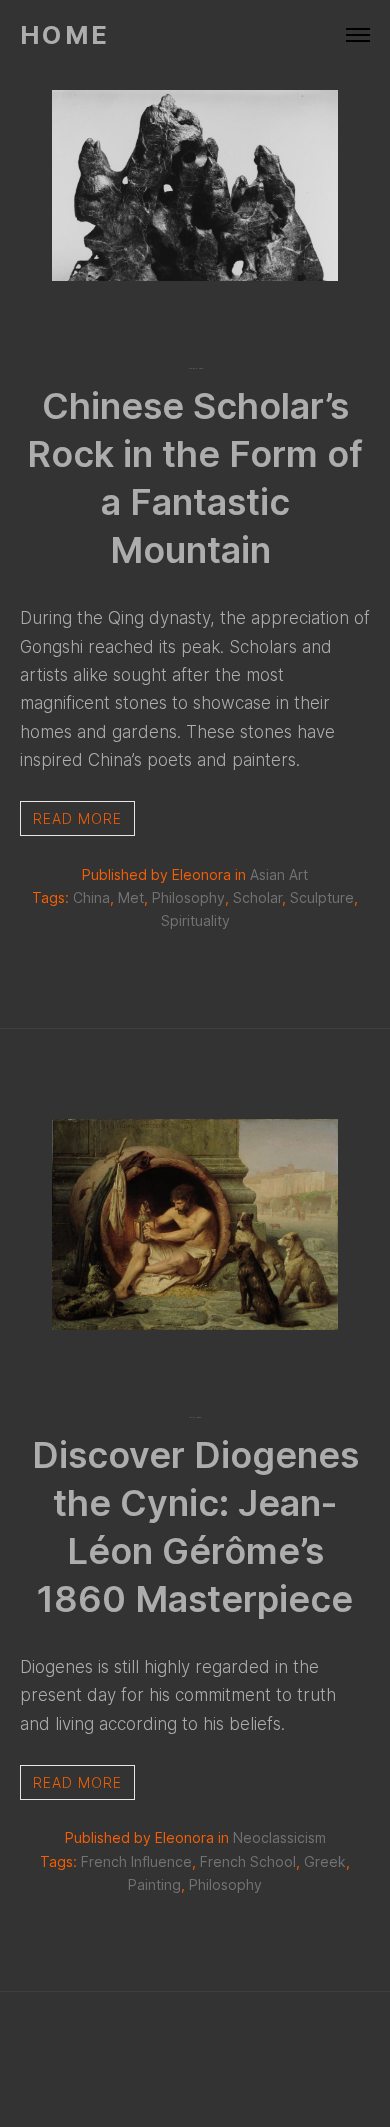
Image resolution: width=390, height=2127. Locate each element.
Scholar (257, 897)
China (91, 897)
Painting (154, 1884)
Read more (77, 818)
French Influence (136, 1861)
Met (131, 897)
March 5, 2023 (195, 368)
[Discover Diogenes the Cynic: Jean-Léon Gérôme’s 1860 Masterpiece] (195, 1323)
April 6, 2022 (195, 1417)
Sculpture (322, 897)
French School (248, 1861)
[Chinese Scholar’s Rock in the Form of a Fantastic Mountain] (195, 274)
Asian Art (279, 874)
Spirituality (195, 920)
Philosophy (188, 897)
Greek (325, 1861)
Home (65, 35)
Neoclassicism (279, 1837)
